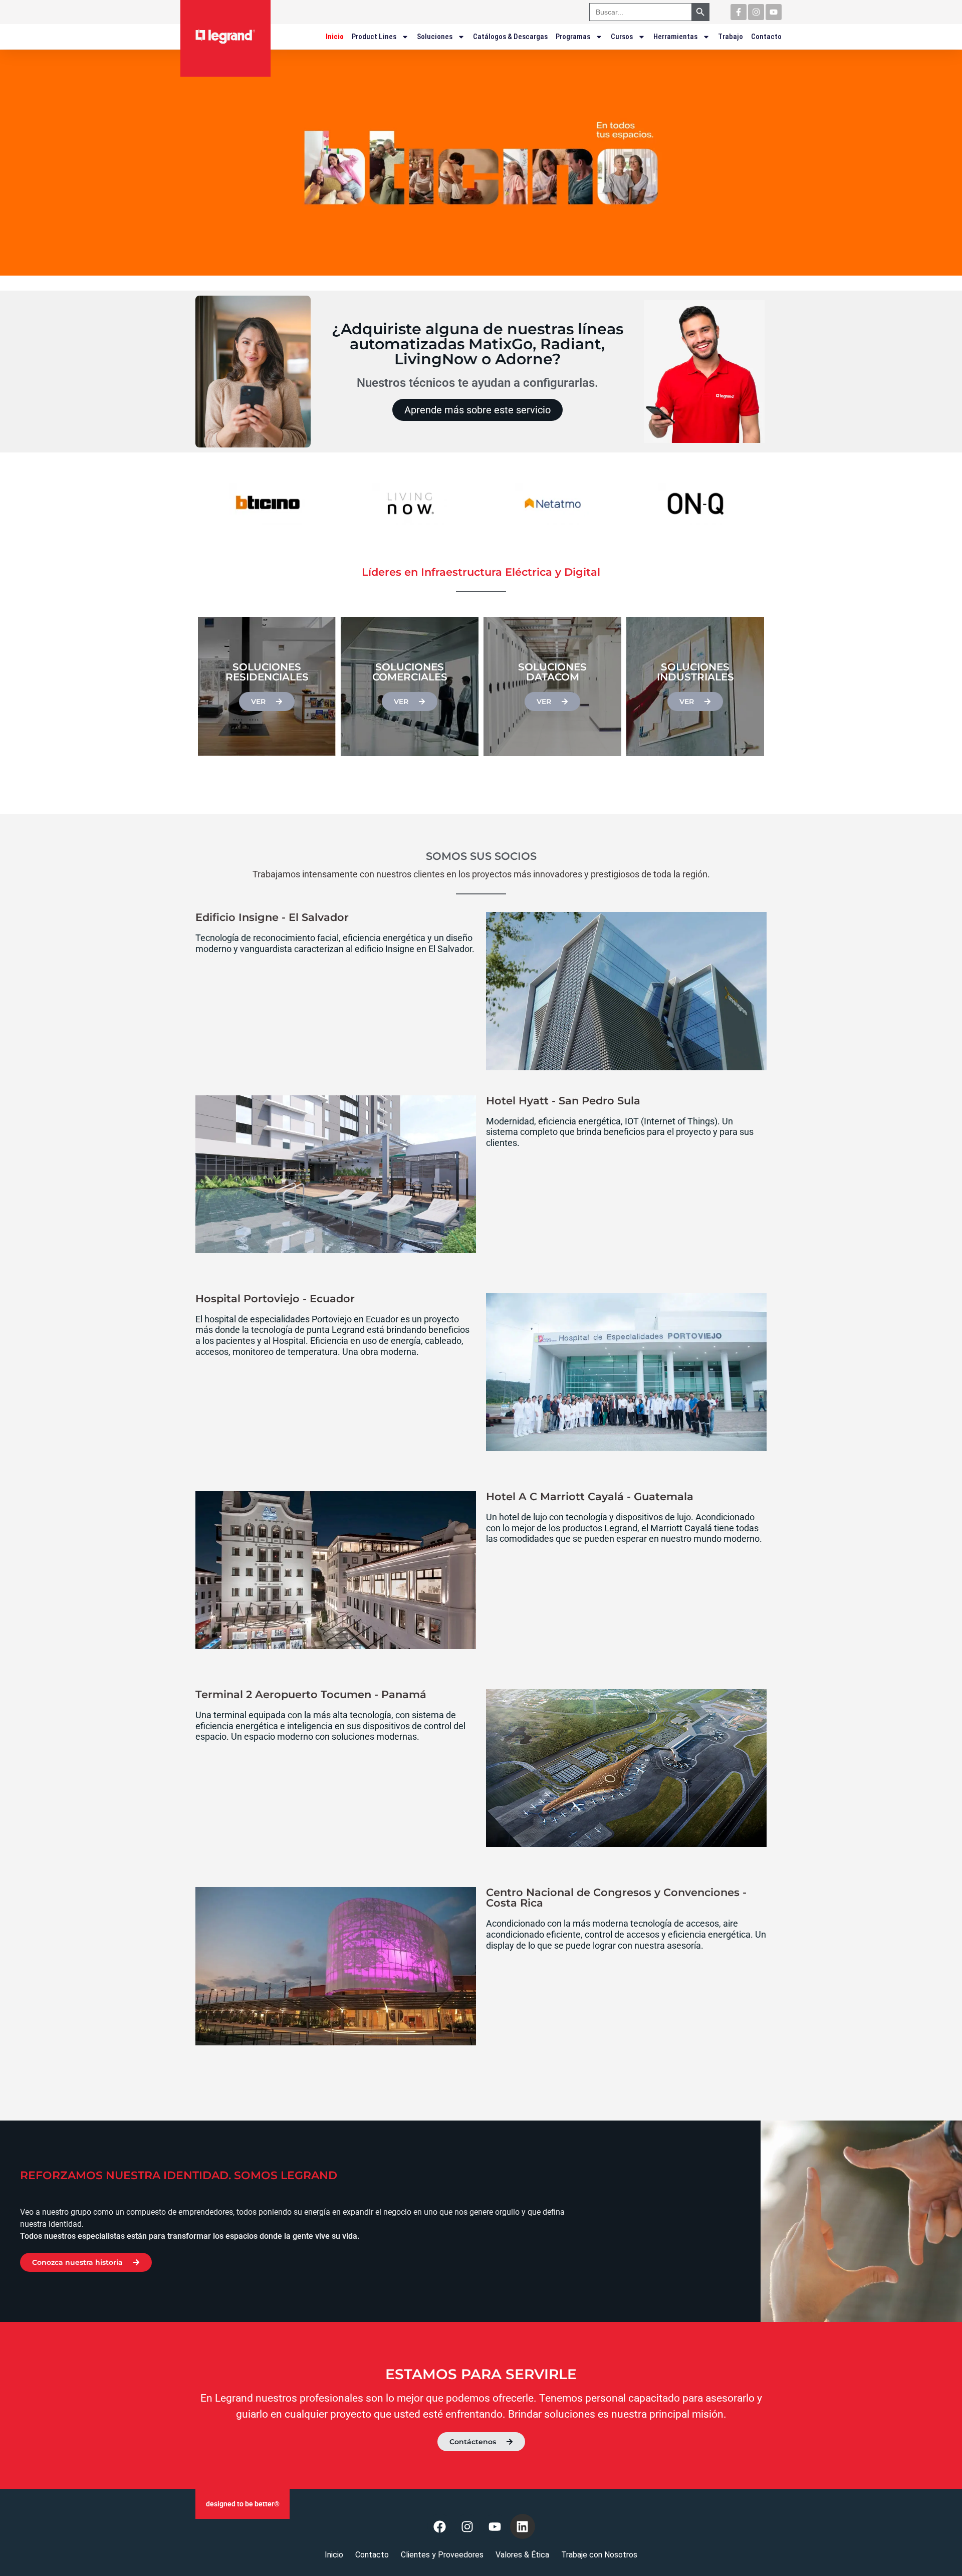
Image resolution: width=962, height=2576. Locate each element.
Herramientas (675, 37)
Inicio (335, 37)
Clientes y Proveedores (442, 2555)
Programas (573, 37)
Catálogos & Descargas (510, 37)
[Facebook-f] (739, 12)
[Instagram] (756, 12)
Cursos (622, 37)
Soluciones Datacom (552, 672)
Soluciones (435, 37)
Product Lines (374, 37)
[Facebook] (440, 2526)
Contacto (766, 37)
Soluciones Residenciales (267, 672)
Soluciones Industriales (695, 672)
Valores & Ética (522, 2555)
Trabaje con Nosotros (599, 2555)
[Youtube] (774, 12)
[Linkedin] (523, 2526)
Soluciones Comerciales (410, 672)
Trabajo (731, 37)
